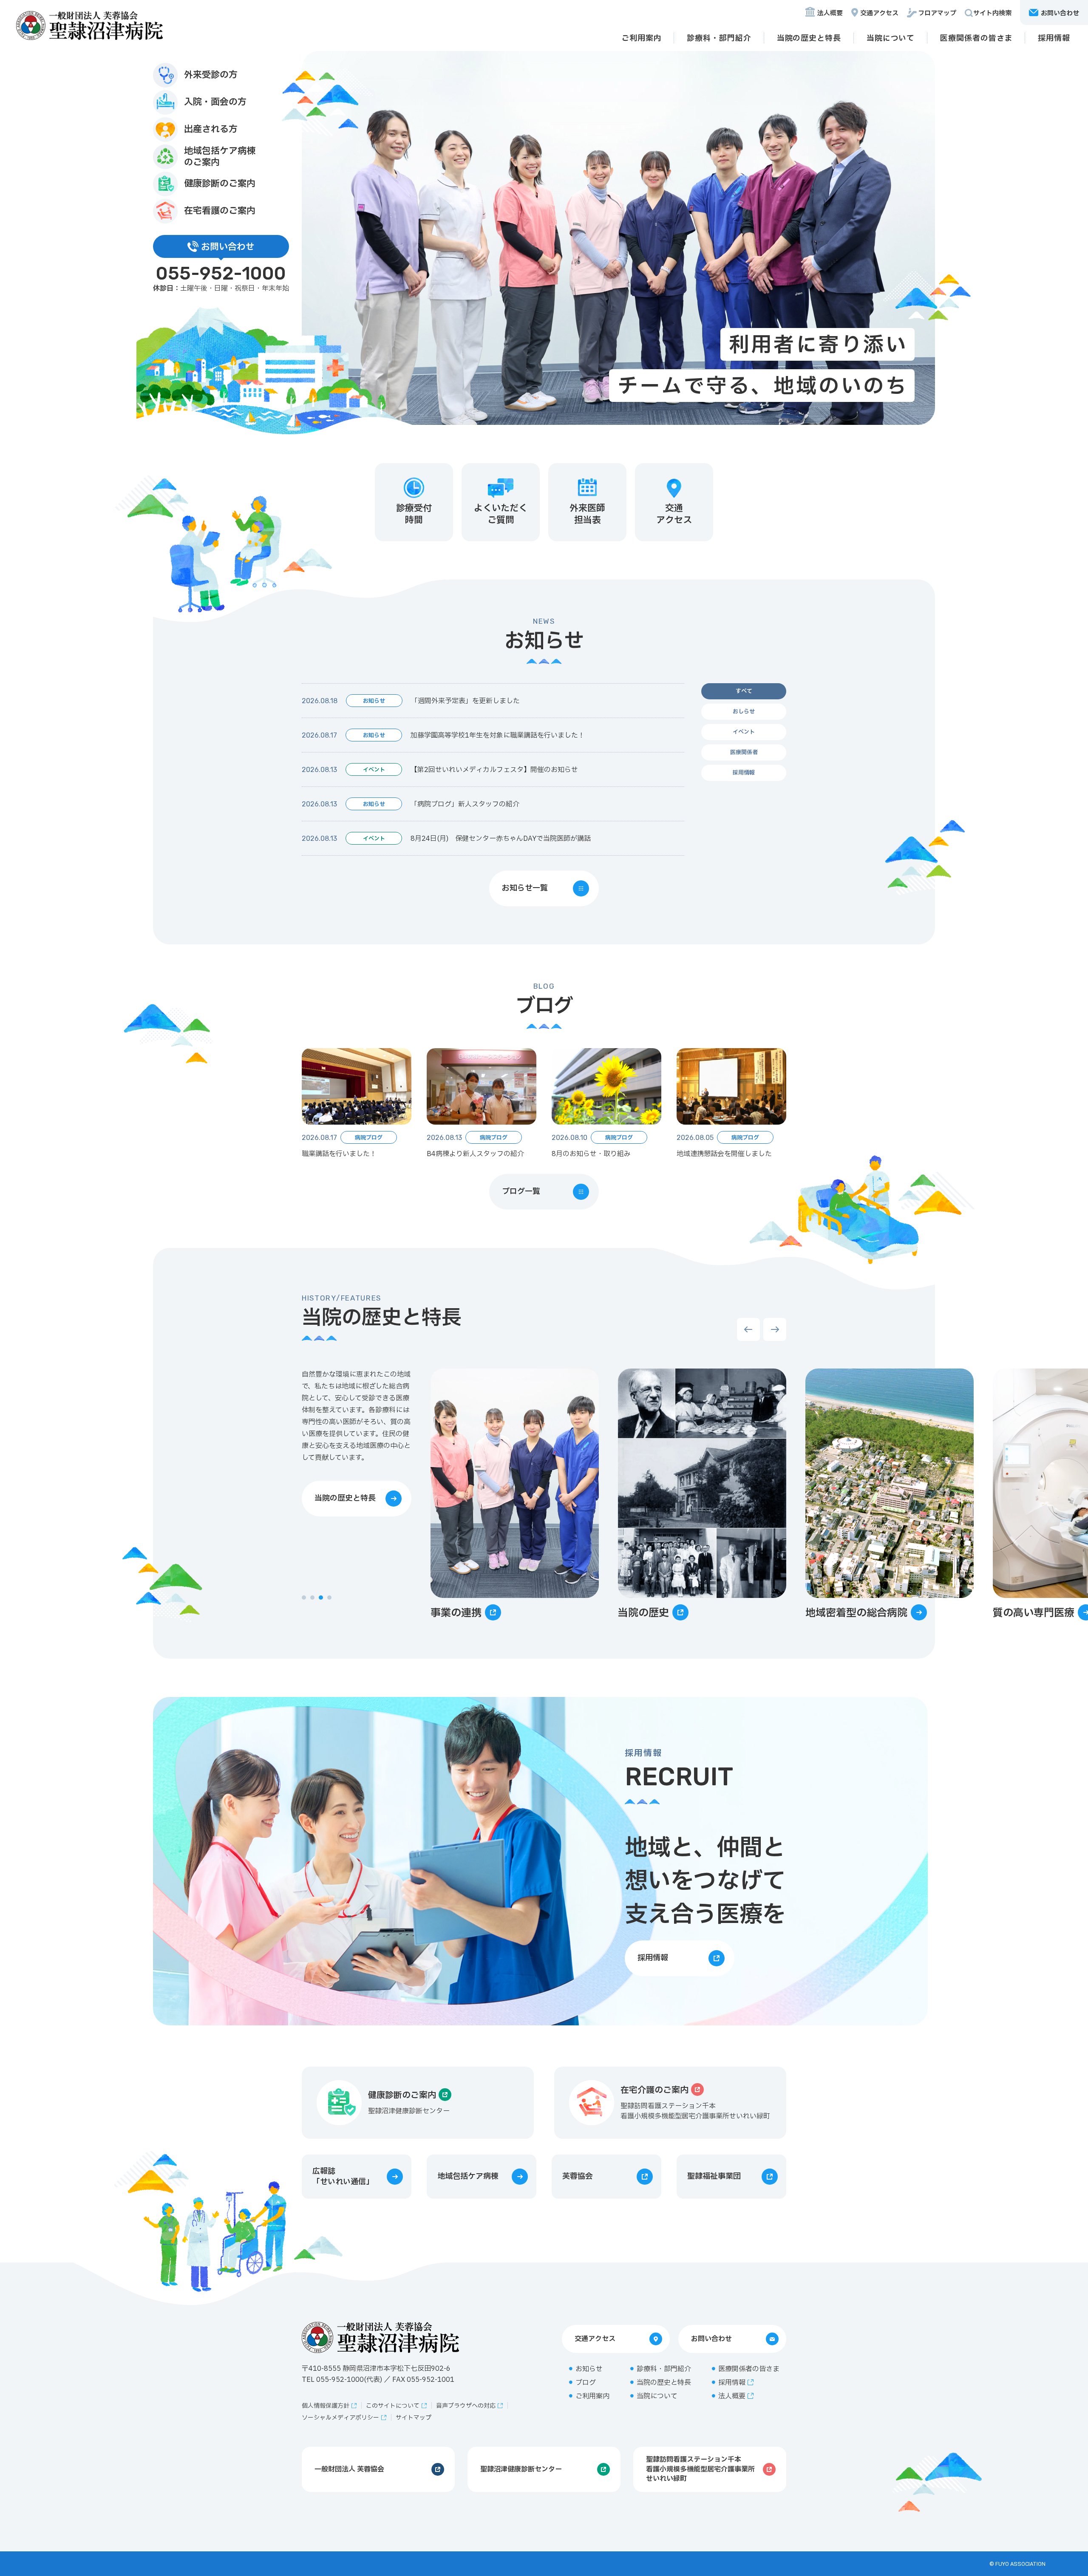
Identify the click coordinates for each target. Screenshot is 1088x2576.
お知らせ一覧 (525, 888)
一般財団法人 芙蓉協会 (349, 2469)
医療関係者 (744, 752)
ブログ (586, 2383)
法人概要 (830, 13)
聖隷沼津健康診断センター (521, 2469)
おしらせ (744, 712)
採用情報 (1054, 38)
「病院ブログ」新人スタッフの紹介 (465, 804)
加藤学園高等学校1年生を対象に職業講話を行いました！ (498, 735)
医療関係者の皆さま (976, 38)
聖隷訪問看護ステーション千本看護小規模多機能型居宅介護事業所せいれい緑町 (700, 2469)
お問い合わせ (711, 2339)
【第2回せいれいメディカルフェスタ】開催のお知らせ (494, 770)
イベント (744, 732)
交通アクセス (879, 13)
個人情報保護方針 (326, 2406)
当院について (891, 38)
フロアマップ (937, 13)
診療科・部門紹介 (719, 38)
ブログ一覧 (521, 1192)
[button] (304, 1598)
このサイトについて (393, 2406)
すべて (744, 691)
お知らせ (589, 2369)
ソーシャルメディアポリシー (340, 2418)
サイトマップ (414, 2418)
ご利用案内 (642, 38)
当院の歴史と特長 (809, 38)
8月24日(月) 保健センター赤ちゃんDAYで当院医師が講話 (501, 839)
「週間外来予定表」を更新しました (465, 701)
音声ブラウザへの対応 (466, 2406)
